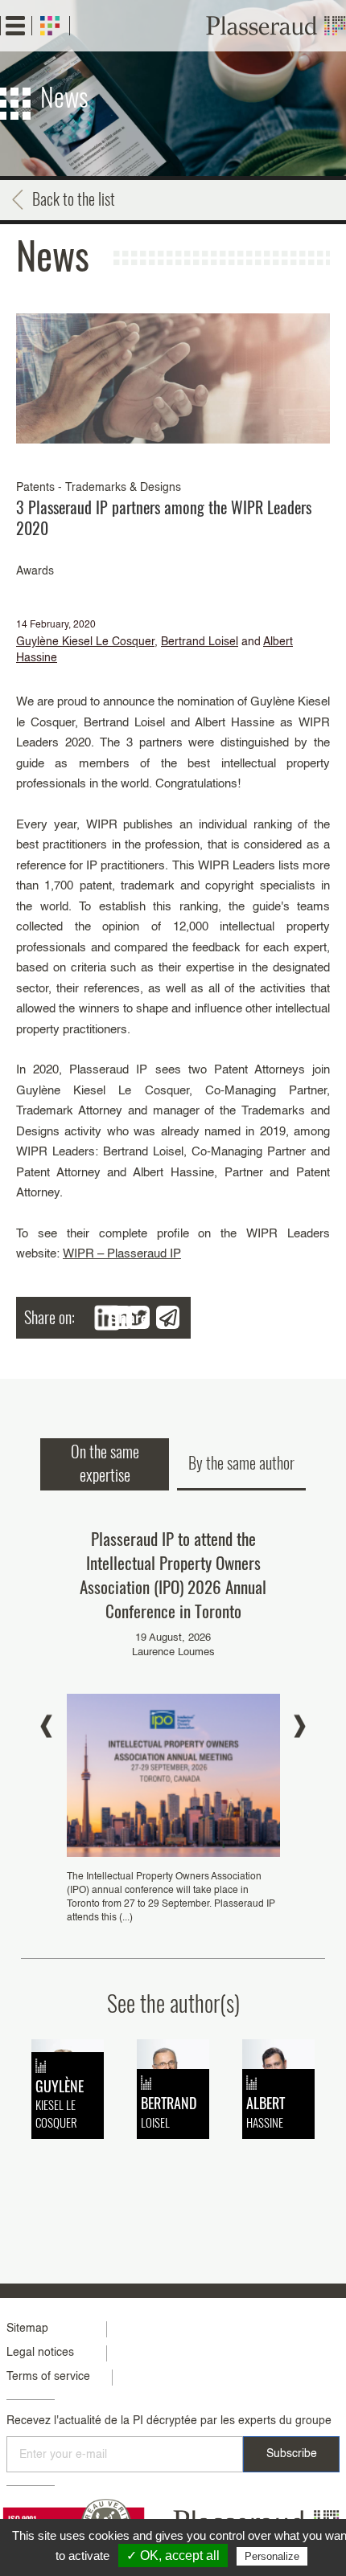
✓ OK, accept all (173, 2556)
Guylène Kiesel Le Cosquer (85, 642)
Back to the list (74, 198)
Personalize (272, 2556)
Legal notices (40, 2353)
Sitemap (27, 2329)
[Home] (276, 26)
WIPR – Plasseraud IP (122, 1254)
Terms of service (48, 2377)
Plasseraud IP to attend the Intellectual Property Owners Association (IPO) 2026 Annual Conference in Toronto (173, 1574)
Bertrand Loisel (200, 642)
